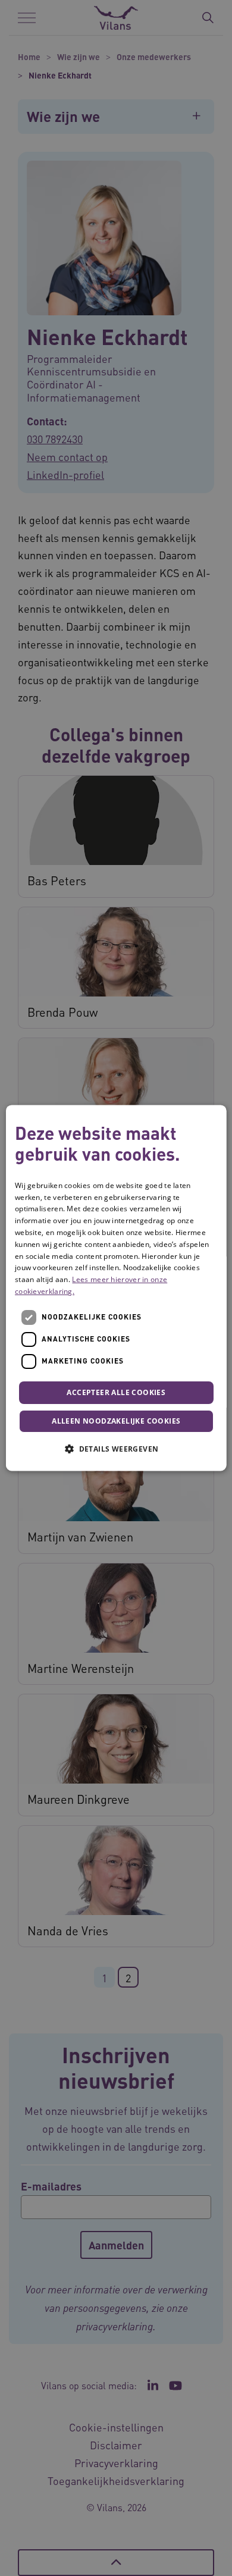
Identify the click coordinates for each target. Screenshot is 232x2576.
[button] (116, 1449)
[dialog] (116, 1288)
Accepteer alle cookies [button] (116, 1392)
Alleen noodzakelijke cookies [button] (116, 1422)
